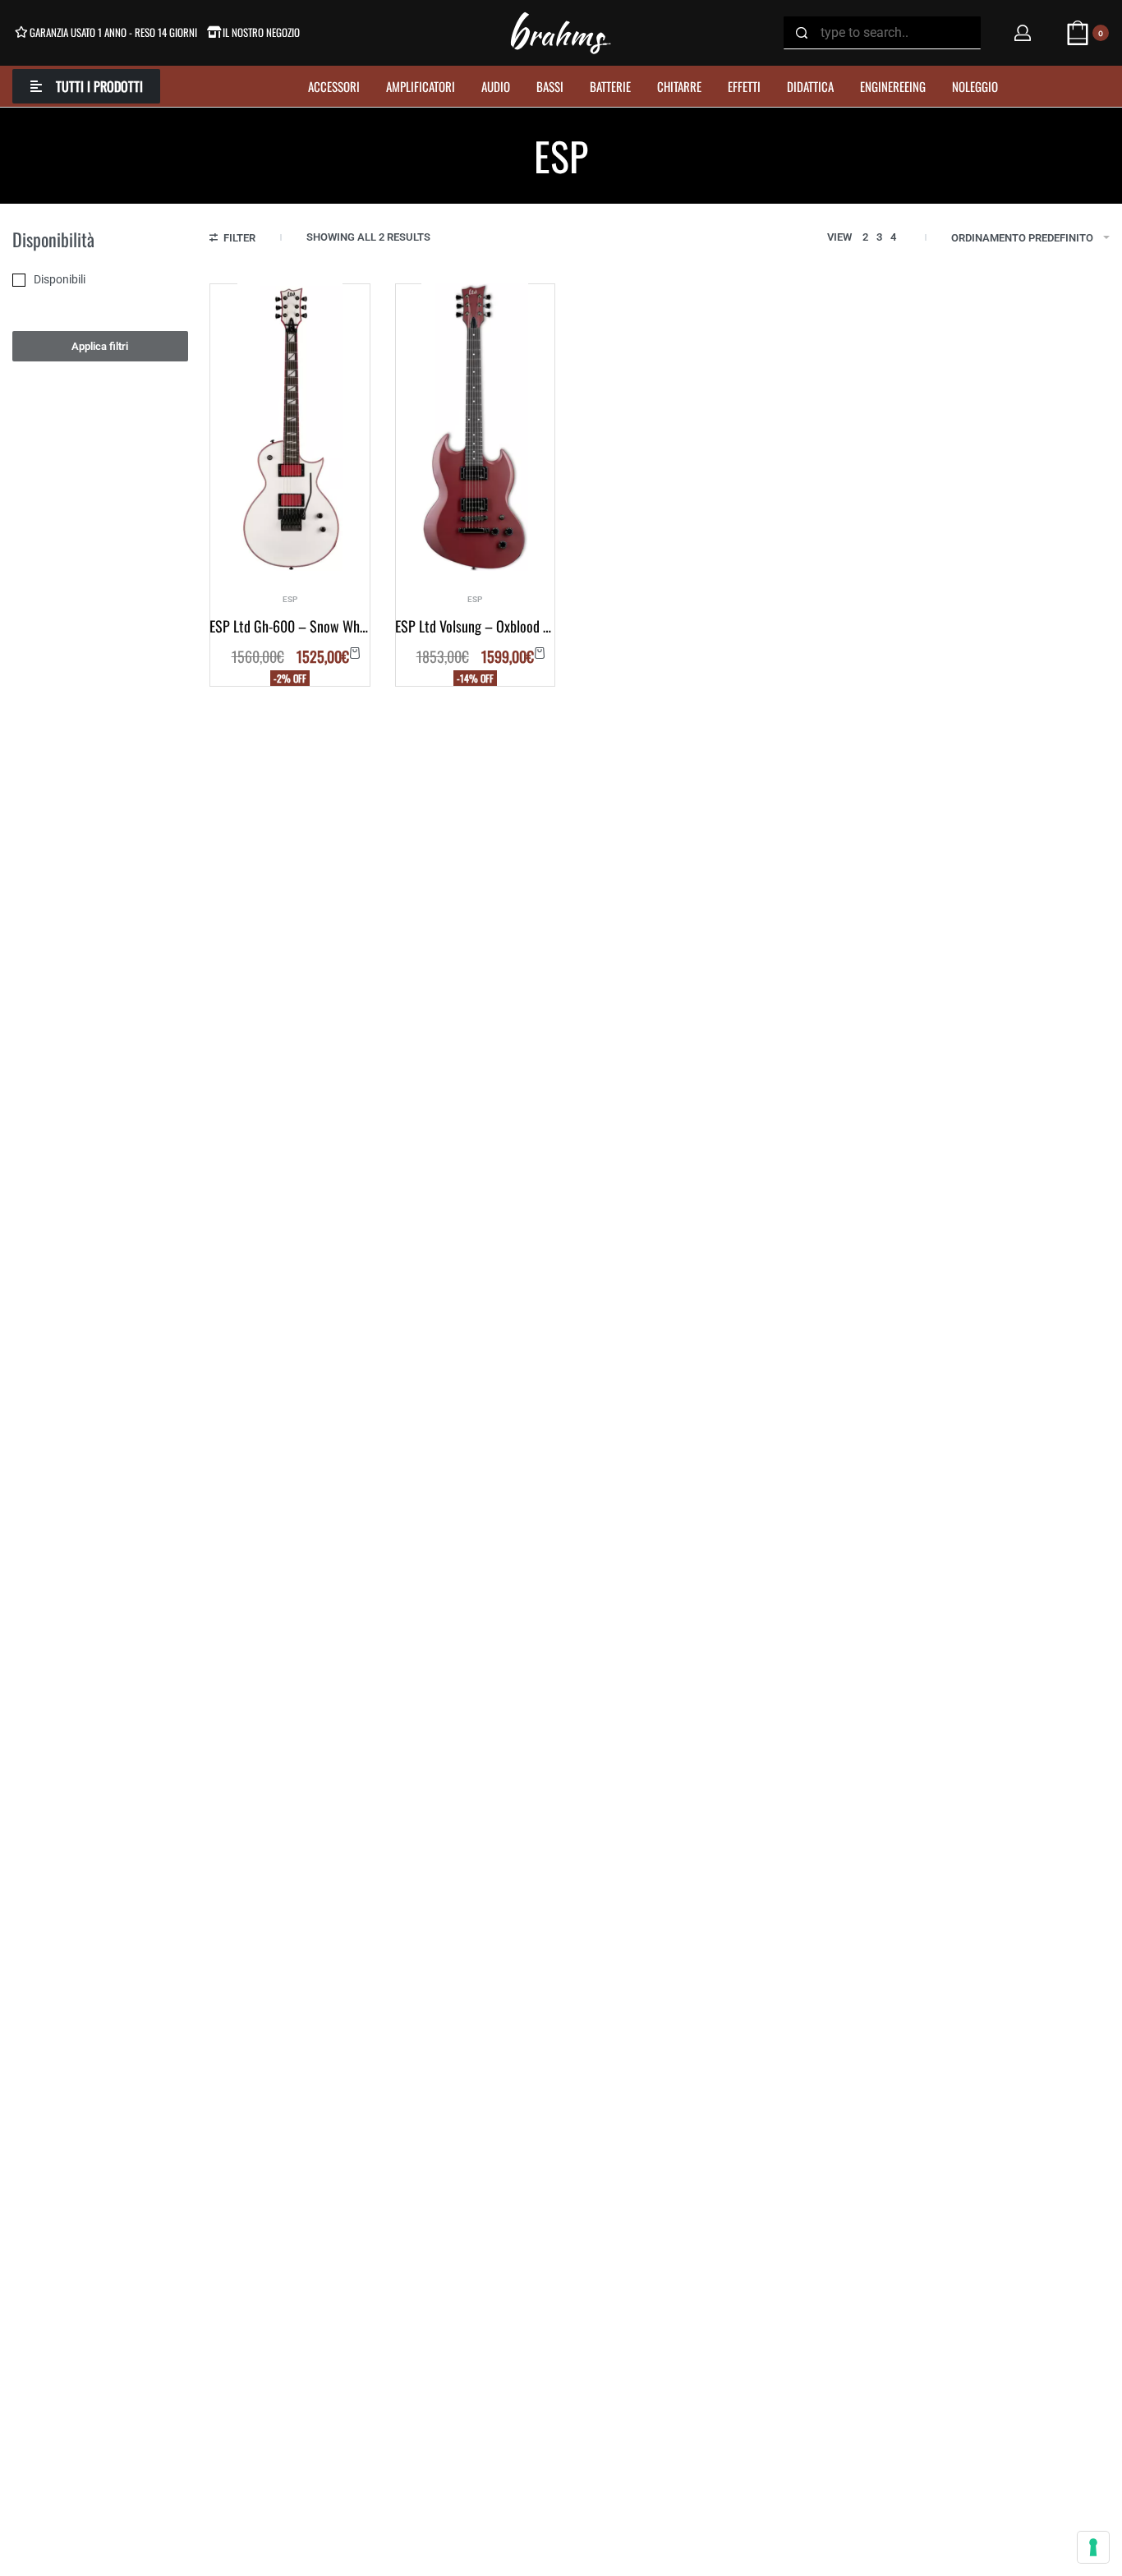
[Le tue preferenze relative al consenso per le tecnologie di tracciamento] (1093, 2547)
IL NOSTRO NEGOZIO (261, 32)
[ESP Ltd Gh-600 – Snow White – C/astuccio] (290, 427)
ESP (290, 600)
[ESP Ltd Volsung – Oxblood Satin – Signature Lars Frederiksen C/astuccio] (475, 427)
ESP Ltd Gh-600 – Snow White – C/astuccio (290, 626)
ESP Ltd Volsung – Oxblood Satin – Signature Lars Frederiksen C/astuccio (475, 626)
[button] (355, 653)
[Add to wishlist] (340, 314)
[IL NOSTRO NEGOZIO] (214, 32)
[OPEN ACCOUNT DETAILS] (1023, 33)
